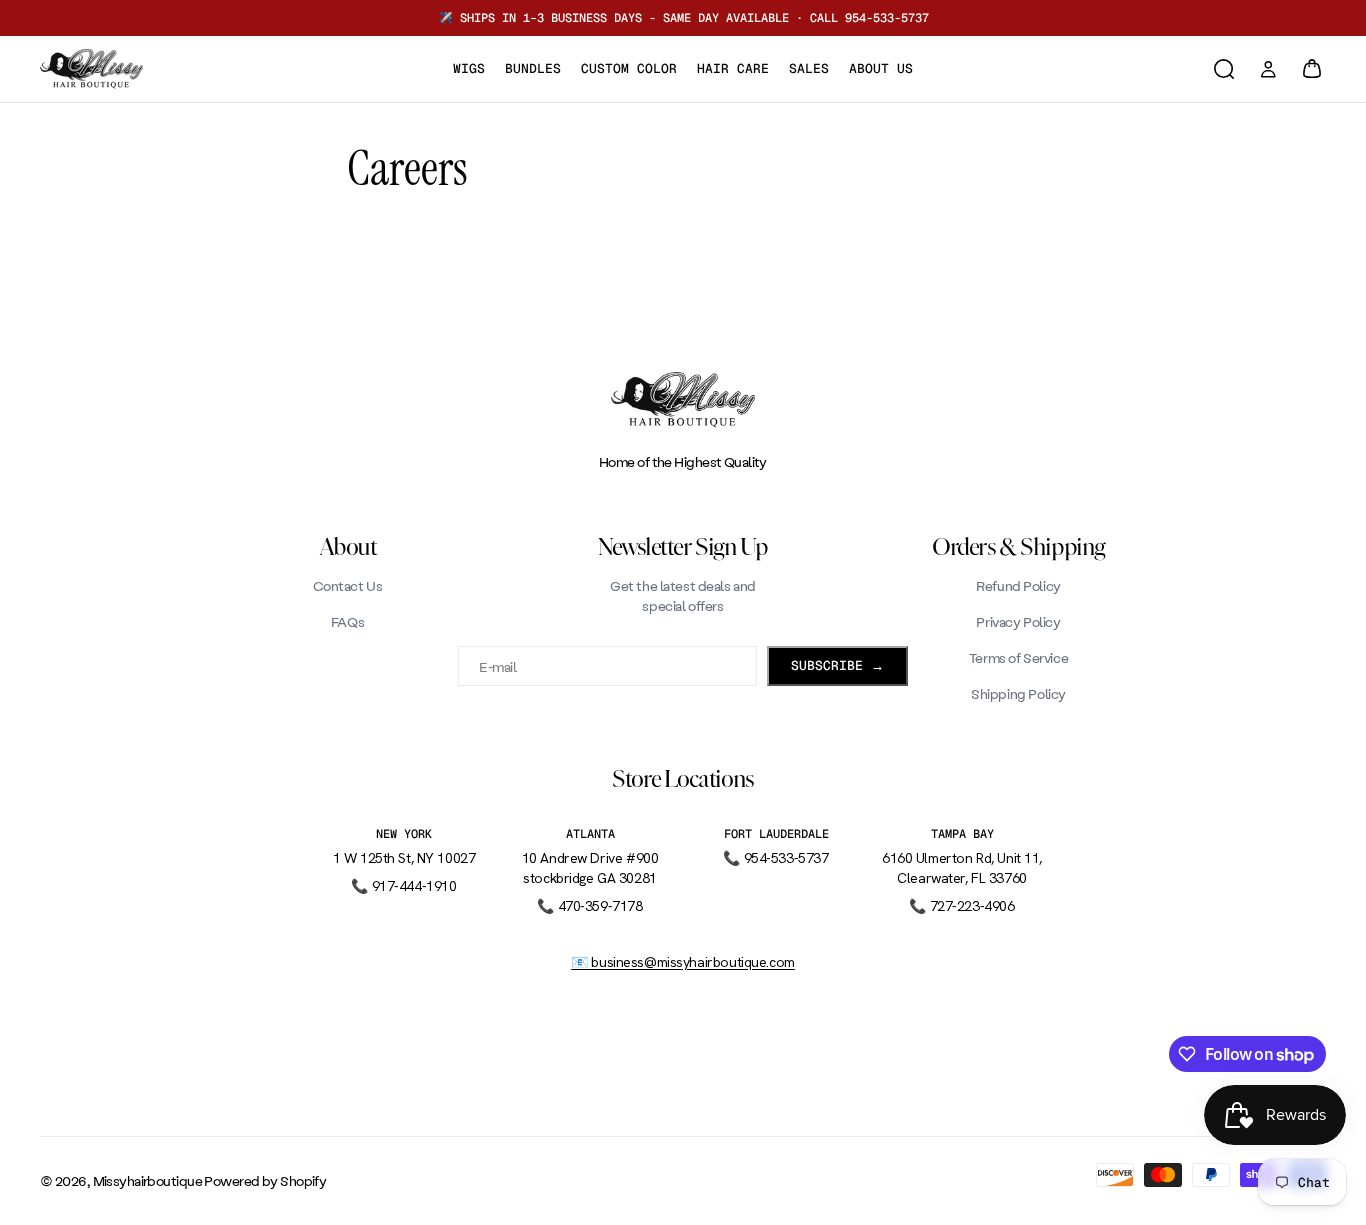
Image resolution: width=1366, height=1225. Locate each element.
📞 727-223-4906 (961, 906)
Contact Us (348, 585)
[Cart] (1312, 69)
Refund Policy (1018, 585)
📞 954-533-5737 (775, 858)
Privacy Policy (1018, 621)
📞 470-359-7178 (589, 906)
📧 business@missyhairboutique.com (683, 962)
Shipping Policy (1018, 693)
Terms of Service (1018, 657)
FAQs (347, 621)
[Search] (1224, 69)
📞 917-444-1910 (403, 886)
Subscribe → (837, 665)
